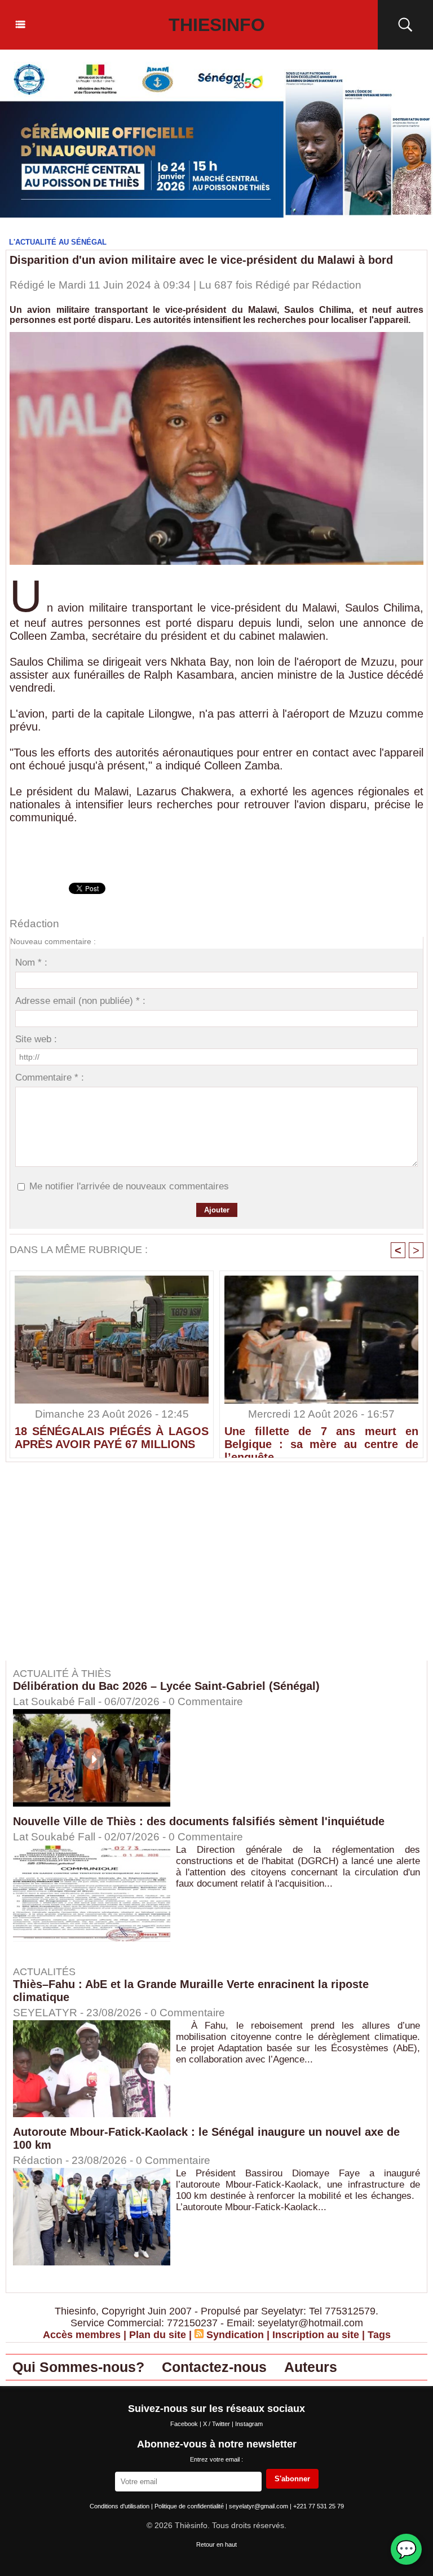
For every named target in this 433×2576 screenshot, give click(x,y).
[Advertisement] (100, 1569)
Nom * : (31, 962)
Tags (379, 2335)
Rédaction (337, 285)
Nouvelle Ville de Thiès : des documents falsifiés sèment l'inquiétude (199, 1821)
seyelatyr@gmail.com (259, 2506)
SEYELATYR (45, 2013)
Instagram (249, 2424)
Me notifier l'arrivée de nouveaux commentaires (129, 1186)
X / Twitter (217, 2424)
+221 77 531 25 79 (319, 2506)
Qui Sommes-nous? (78, 2367)
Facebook (185, 2424)
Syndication (235, 2335)
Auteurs (311, 2367)
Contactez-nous (214, 2367)
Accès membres (82, 2335)
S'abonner (292, 2479)
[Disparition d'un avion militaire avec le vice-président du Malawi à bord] (216, 335)
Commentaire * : (50, 1077)
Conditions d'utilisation (120, 2506)
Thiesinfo (217, 25)
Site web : (36, 1039)
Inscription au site (316, 2335)
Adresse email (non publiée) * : (80, 1001)
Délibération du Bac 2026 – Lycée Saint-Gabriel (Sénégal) (166, 1686)
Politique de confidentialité (190, 2506)
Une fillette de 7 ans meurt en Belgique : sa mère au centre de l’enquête (321, 1439)
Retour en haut (216, 2544)
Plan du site (158, 2335)
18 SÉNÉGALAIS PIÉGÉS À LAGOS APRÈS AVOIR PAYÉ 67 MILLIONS (112, 1438)
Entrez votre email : (216, 2459)
